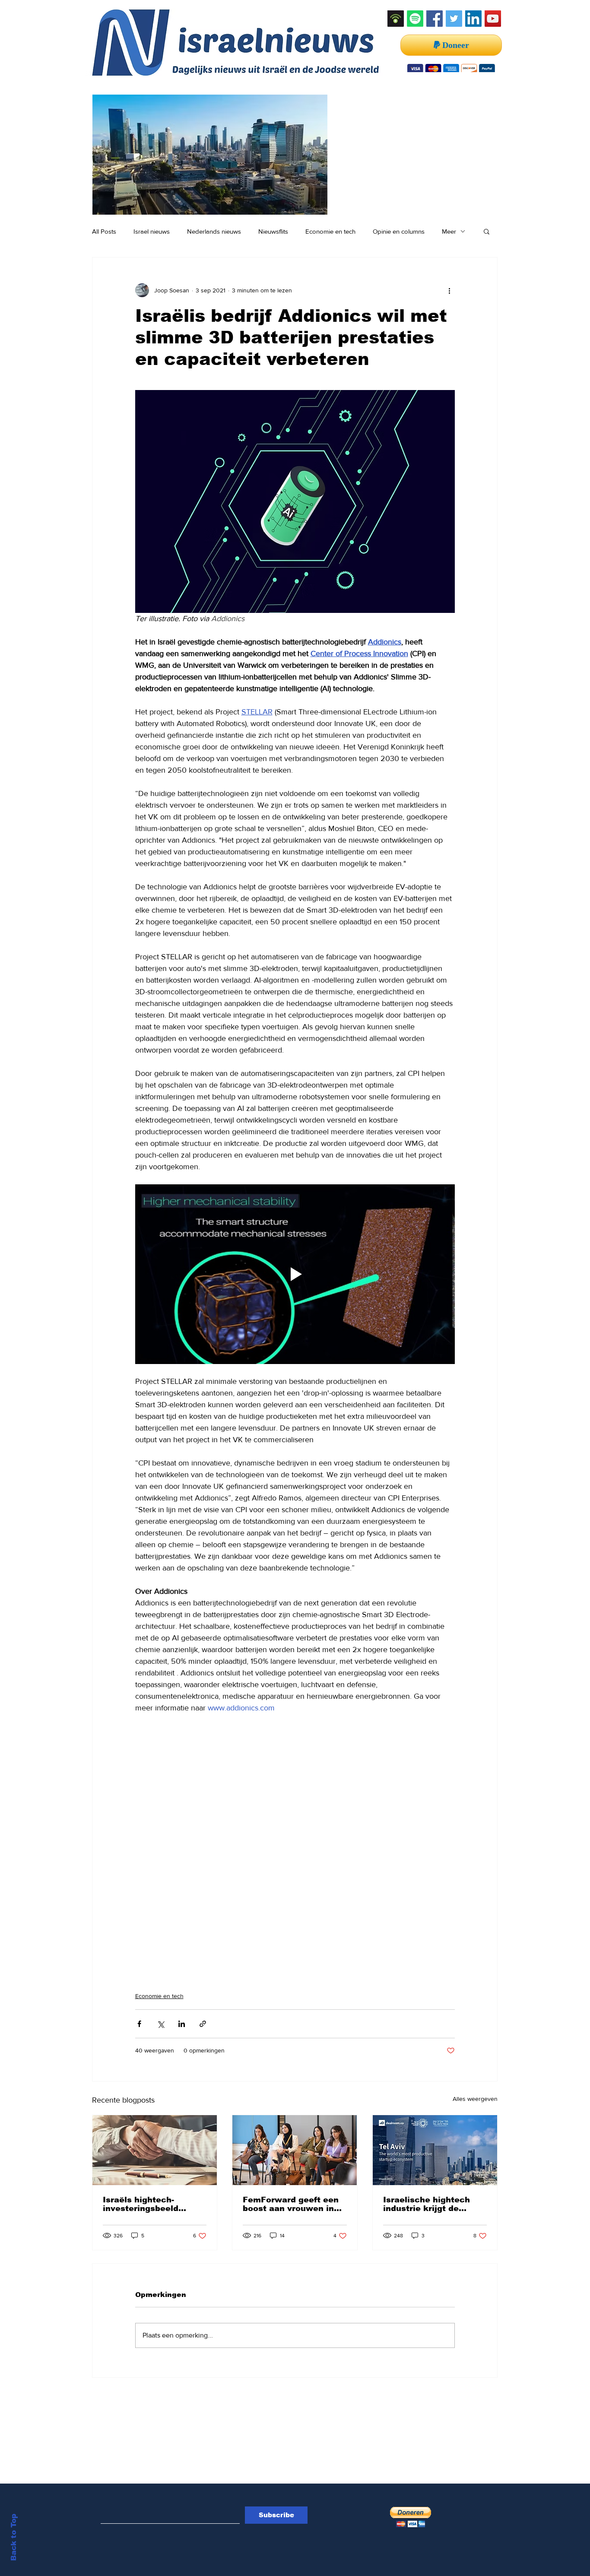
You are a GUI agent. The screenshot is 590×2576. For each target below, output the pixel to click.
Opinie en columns (399, 231)
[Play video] (295, 1274)
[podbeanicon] (396, 19)
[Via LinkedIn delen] (182, 2024)
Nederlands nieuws (214, 231)
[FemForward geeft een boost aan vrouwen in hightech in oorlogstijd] (295, 2150)
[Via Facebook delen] (139, 2024)
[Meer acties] (450, 290)
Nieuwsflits (273, 231)
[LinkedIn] (473, 19)
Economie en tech (330, 231)
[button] (487, 231)
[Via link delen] (203, 2024)
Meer (449, 231)
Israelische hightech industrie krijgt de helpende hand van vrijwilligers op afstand (432, 2204)
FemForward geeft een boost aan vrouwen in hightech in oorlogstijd (291, 2204)
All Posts (104, 231)
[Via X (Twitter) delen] (160, 2024)
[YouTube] (493, 19)
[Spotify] (415, 19)
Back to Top (14, 2537)
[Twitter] (454, 19)
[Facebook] (435, 19)
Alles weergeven (475, 2099)
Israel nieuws (152, 231)
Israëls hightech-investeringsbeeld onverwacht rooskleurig (153, 2204)
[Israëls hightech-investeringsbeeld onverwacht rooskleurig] (155, 2150)
